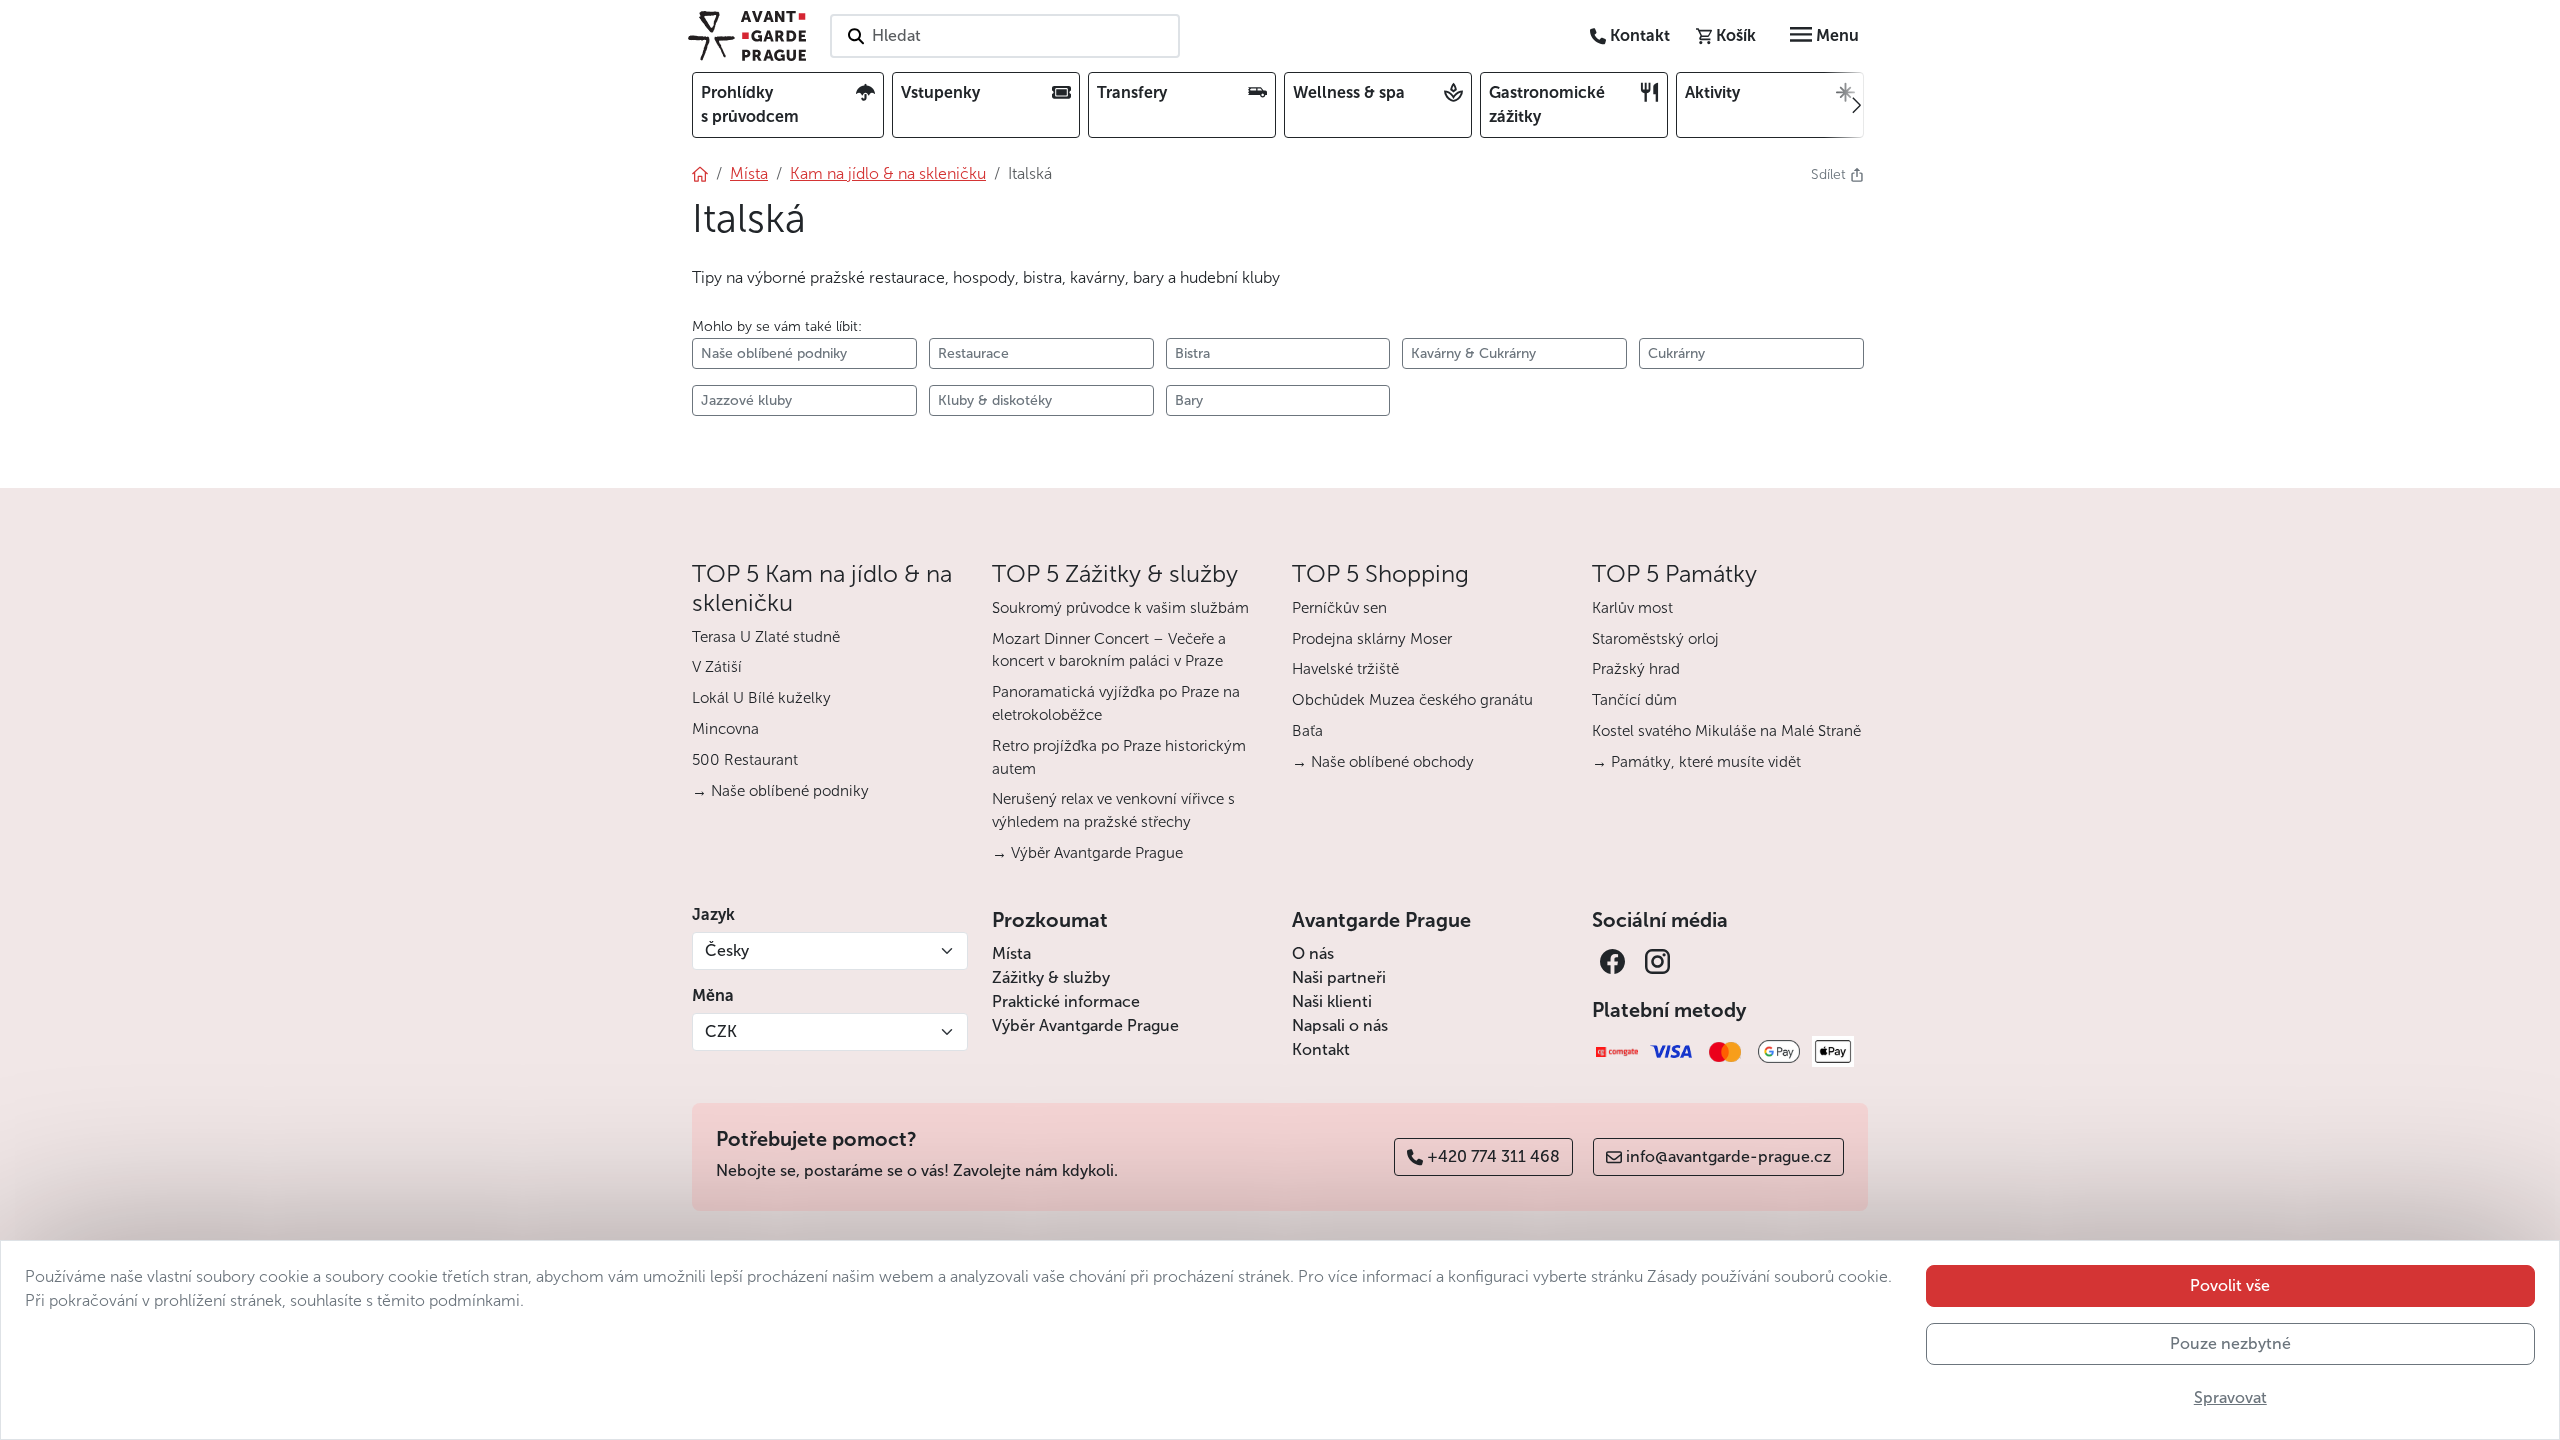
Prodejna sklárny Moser (1372, 639)
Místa (1011, 953)
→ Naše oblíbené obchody (1383, 762)
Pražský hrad (1636, 669)
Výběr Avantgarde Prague (1085, 1025)
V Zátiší (717, 667)
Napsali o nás (1340, 1025)
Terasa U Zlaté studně (766, 637)
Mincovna (725, 729)
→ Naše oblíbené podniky (780, 791)
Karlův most (1632, 608)
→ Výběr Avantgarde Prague (1087, 853)
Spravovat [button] (2230, 1397)
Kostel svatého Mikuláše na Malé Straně (1726, 731)
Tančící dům (1634, 700)
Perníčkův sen (1339, 608)
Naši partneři (1339, 977)
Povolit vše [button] (2230, 1285)
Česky (727, 950)
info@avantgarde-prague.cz (1728, 1156)
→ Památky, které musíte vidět (1696, 762)
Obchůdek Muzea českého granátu (1412, 700)
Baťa (1307, 731)
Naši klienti (1332, 1001)
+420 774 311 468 (1493, 1156)
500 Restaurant (745, 760)
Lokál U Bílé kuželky (761, 698)
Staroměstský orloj (1655, 639)
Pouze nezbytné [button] (2230, 1343)
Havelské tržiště (1345, 669)
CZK (721, 1031)
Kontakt (1321, 1049)
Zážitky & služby (1051, 977)
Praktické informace (1066, 1001)
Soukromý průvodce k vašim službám (1120, 608)
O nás (1313, 953)
